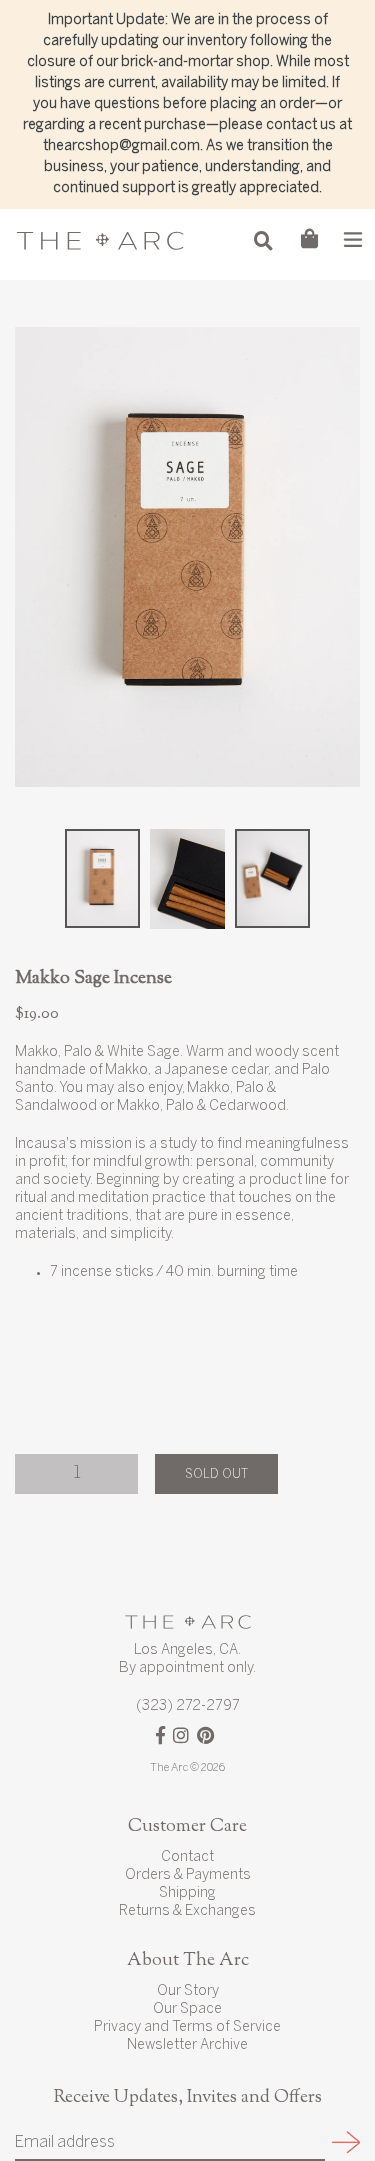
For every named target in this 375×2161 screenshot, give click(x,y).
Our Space (187, 2009)
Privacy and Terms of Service (187, 2027)
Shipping (187, 1893)
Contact (187, 1857)
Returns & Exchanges (187, 1911)
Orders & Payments (188, 1875)
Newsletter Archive (187, 2045)
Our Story (188, 1991)
